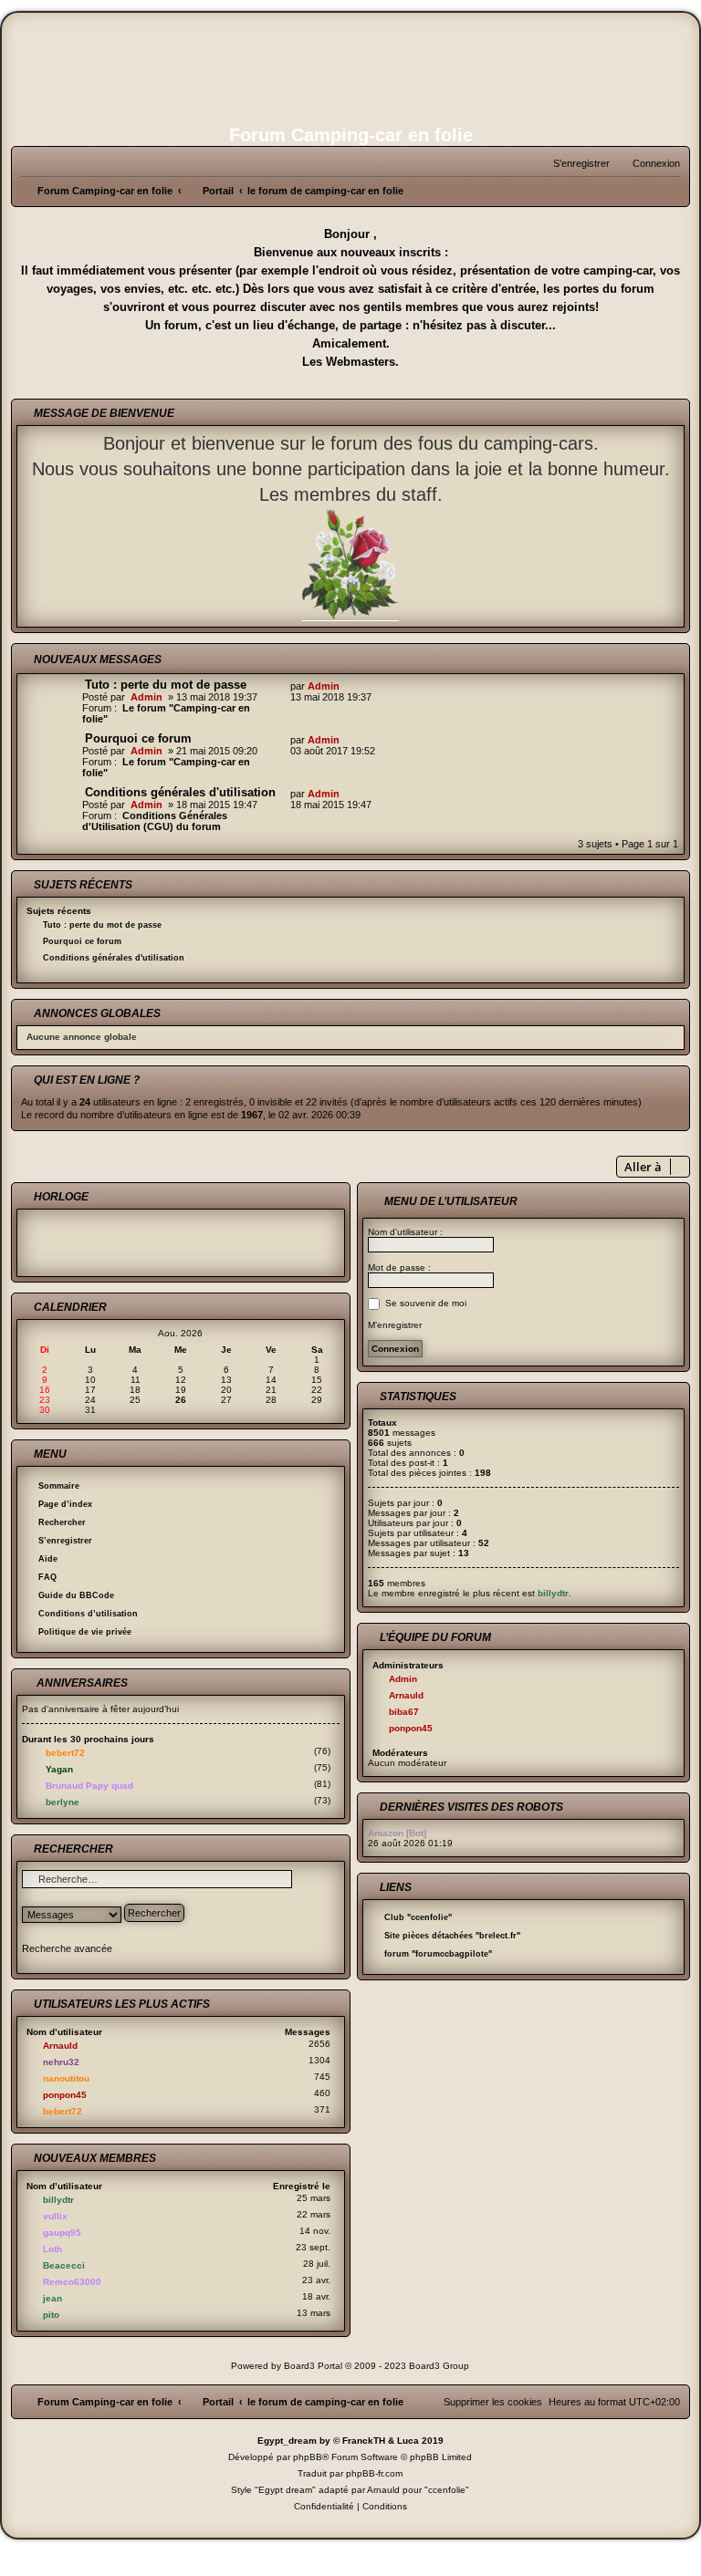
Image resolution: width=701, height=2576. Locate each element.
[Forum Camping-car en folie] (350, 67)
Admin (146, 697)
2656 (319, 2044)
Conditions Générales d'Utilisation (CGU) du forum (155, 821)
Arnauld (60, 2046)
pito (51, 2315)
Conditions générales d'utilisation (180, 792)
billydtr (58, 2200)
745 (322, 2077)
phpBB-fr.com (374, 2473)
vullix (55, 2216)
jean (52, 2298)
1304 (319, 2060)
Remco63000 (72, 2282)
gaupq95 (62, 2233)
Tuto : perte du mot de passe (166, 685)
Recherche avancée (67, 1948)
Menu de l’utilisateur (450, 1201)
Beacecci (64, 2265)
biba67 (404, 1712)
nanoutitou (66, 2078)
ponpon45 (65, 2095)
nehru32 (61, 2062)
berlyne (63, 1802)
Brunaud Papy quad (89, 1786)
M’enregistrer (395, 1325)
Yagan (59, 1769)
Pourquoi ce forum (138, 738)
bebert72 (65, 1753)
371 (322, 2109)
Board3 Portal (313, 2366)
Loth (52, 2249)
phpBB (308, 2457)
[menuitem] (648, 163)
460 (322, 2093)
